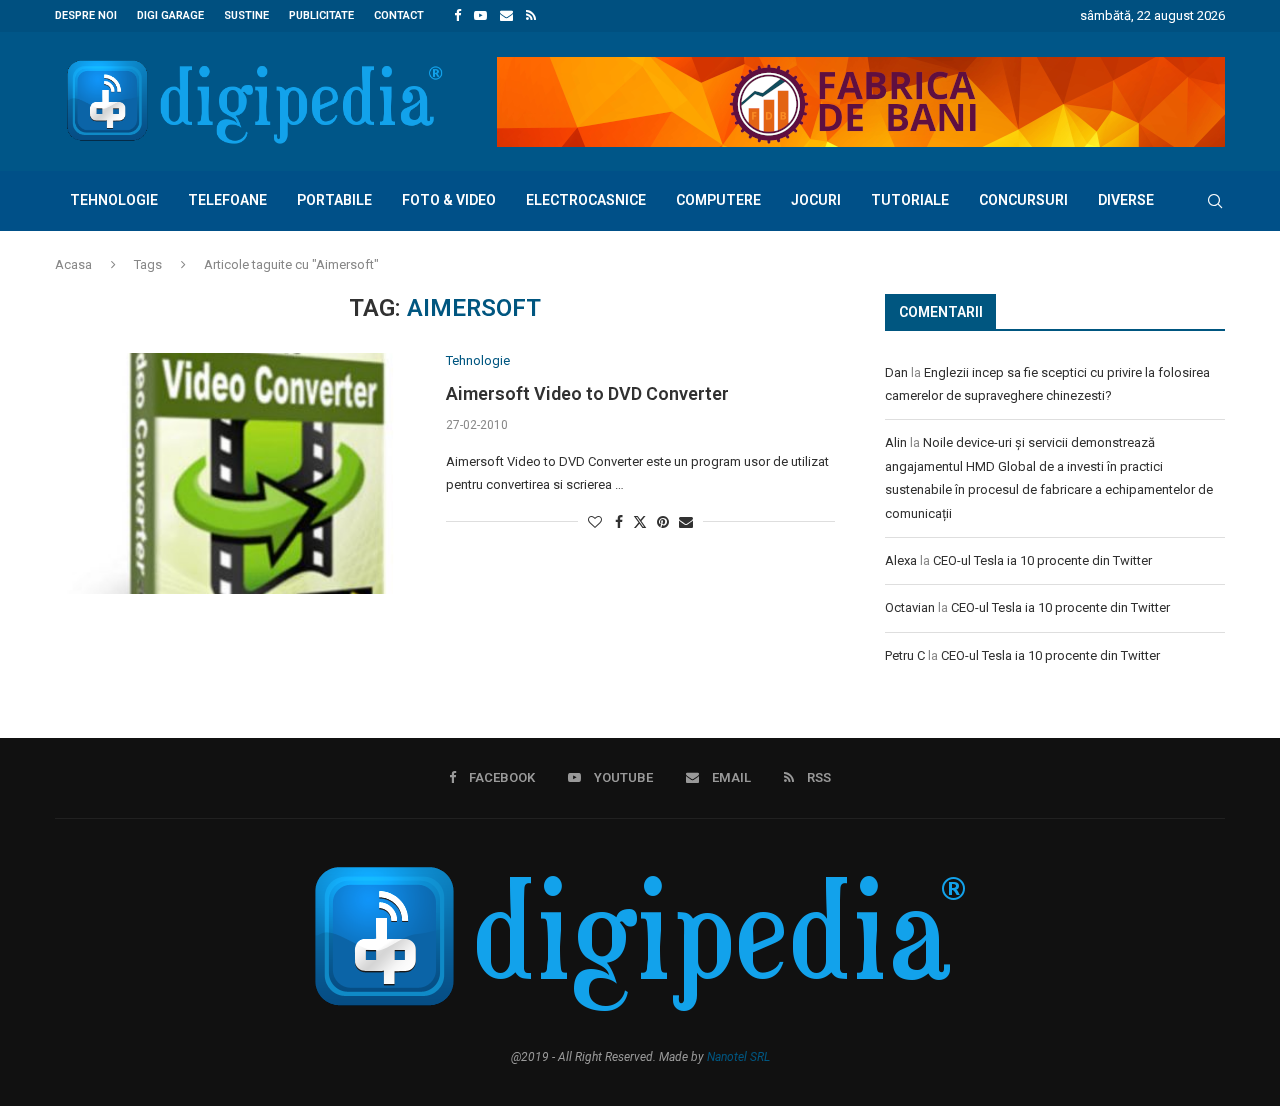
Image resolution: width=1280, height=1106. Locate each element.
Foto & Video (449, 200)
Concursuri (1023, 200)
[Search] (1215, 201)
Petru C (905, 655)
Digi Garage (170, 15)
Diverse (1126, 200)
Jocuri (816, 200)
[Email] (506, 16)
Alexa (901, 560)
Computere (718, 200)
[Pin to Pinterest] (663, 522)
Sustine (246, 15)
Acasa (73, 264)
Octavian (910, 607)
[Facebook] (457, 16)
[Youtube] (480, 16)
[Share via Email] (686, 522)
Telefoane (227, 200)
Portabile (334, 200)
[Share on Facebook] (619, 522)
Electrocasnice (586, 200)
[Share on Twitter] (640, 521)
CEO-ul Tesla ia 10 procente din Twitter (1042, 560)
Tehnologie (114, 200)
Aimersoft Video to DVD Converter (587, 393)
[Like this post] (595, 522)
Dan (896, 372)
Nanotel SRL (738, 1057)
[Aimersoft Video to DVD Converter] (235, 473)
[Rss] (531, 16)
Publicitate (321, 15)
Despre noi (86, 15)
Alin (896, 442)
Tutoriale (910, 200)
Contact (399, 15)
